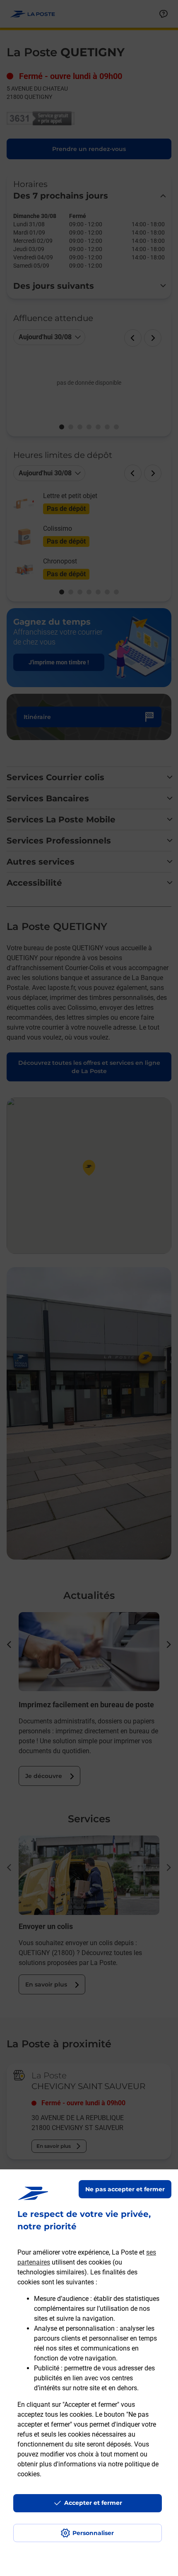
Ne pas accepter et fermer (125, 2189)
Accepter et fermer (93, 2503)
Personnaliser (93, 2533)
